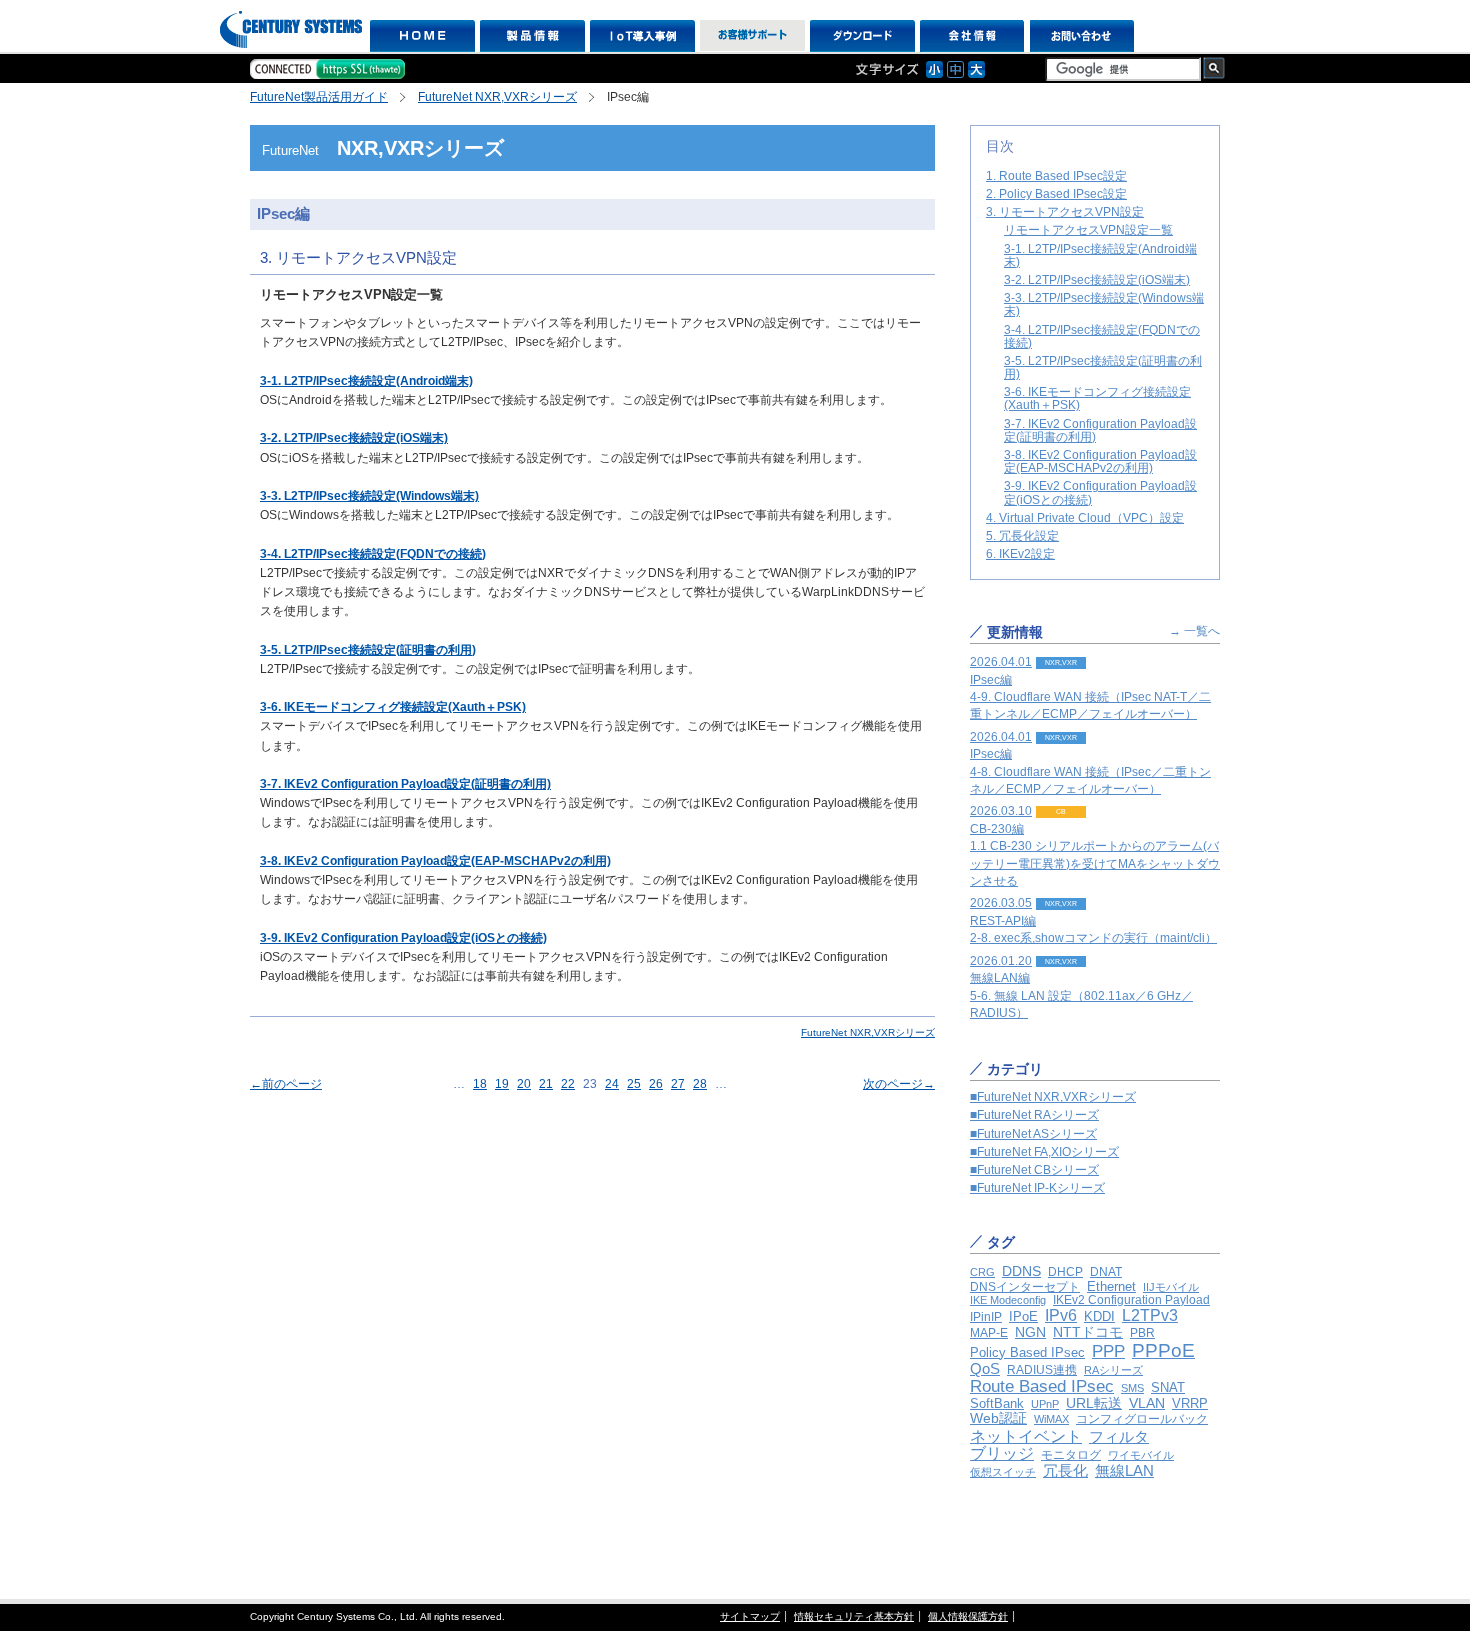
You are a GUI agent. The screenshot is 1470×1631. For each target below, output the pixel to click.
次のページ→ (899, 1084)
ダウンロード (862, 36)
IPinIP (986, 1317)
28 (700, 1084)
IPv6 (1061, 1315)
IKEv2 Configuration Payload (1131, 1300)
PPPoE (1163, 1350)
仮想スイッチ (1003, 1472)
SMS (1132, 1388)
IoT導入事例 (642, 36)
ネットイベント (1026, 1436)
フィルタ (1119, 1436)
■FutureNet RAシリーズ (1034, 1115)
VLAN (1147, 1403)
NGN (1030, 1332)
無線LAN (1124, 1470)
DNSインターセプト (1025, 1286)
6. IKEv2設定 (1020, 554)
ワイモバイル (1141, 1455)
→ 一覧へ (1194, 631)
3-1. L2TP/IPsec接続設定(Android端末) (366, 381)
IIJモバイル (1171, 1287)
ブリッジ (1002, 1453)
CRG (982, 1272)
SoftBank (997, 1403)
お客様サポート (752, 36)
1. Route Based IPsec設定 (1056, 176)
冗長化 (1065, 1470)
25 (634, 1084)
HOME (422, 36)
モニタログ (1071, 1454)
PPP (1108, 1351)
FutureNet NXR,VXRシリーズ (497, 97)
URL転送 (1094, 1403)
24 (612, 1084)
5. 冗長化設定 (1022, 536)
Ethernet (1111, 1286)
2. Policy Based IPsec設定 (1056, 194)
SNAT (1168, 1387)
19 (502, 1084)
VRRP (1190, 1403)
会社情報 (972, 36)
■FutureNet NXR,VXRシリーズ (1053, 1097)
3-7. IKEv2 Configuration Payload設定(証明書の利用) (405, 784)
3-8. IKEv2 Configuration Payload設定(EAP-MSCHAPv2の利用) (435, 861)
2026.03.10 (1095, 846)
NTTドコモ (1088, 1332)
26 (656, 1084)
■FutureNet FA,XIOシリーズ (1044, 1152)
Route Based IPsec (1042, 1386)
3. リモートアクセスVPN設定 (1065, 212)
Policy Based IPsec (1027, 1352)
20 (524, 1084)
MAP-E (989, 1333)
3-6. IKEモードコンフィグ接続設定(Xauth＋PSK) (393, 707)
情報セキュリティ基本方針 (854, 1616)
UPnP (1045, 1404)
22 (568, 1084)
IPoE (1023, 1316)
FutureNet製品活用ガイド (319, 97)
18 (480, 1084)
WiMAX (1051, 1419)
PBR (1142, 1332)
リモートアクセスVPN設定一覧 (1088, 230)
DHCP (1065, 1272)
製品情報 (532, 36)
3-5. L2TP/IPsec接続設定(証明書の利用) (1103, 367)
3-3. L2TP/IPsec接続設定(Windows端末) (1104, 304)
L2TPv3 (1150, 1315)
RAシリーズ (1113, 1370)
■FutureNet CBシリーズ (1034, 1170)
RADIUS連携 (1042, 1370)
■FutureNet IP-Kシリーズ (1037, 1188)
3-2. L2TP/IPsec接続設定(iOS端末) (1097, 280)
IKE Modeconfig (1008, 1300)
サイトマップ (750, 1616)
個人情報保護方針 (968, 1616)
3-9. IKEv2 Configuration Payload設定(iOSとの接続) (403, 938)
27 (678, 1084)
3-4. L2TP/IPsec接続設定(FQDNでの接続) (1102, 336)
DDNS (1021, 1271)
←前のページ (286, 1084)
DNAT (1106, 1272)
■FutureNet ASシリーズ (1033, 1134)
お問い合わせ (1082, 36)
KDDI (1099, 1316)
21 (546, 1084)
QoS (985, 1368)
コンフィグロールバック (1142, 1419)
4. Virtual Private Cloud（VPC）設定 (1085, 518)
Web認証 (998, 1418)
